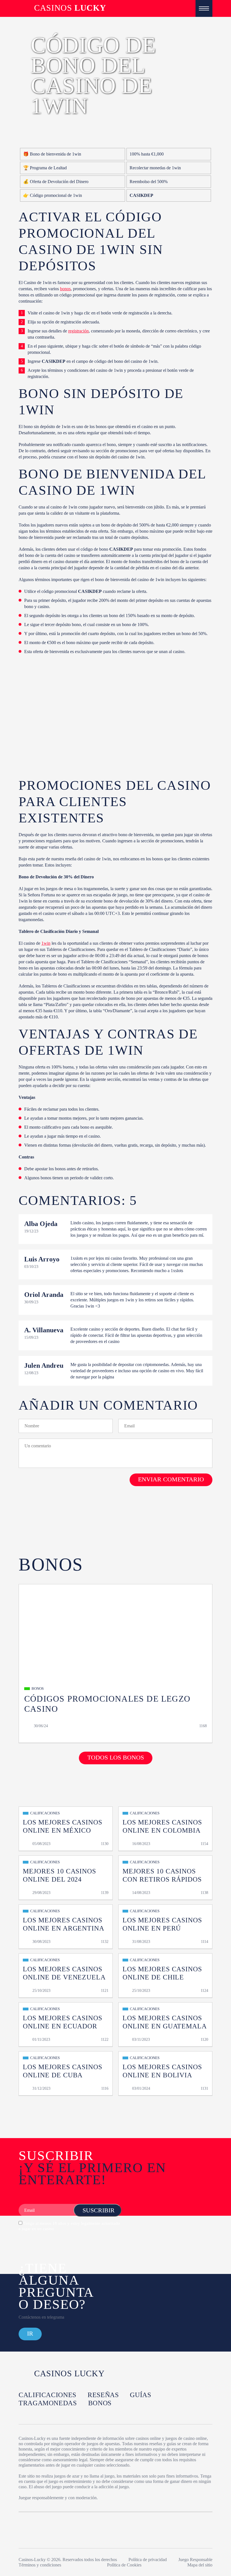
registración (78, 331)
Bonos (100, 2403)
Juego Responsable (195, 2560)
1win (46, 943)
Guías (140, 2395)
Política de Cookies (124, 2565)
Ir (30, 2333)
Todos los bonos (116, 1757)
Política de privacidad (148, 2560)
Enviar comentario (171, 1479)
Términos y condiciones (40, 2565)
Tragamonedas (48, 2403)
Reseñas (103, 2395)
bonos (65, 289)
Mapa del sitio (200, 2565)
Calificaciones (47, 2395)
